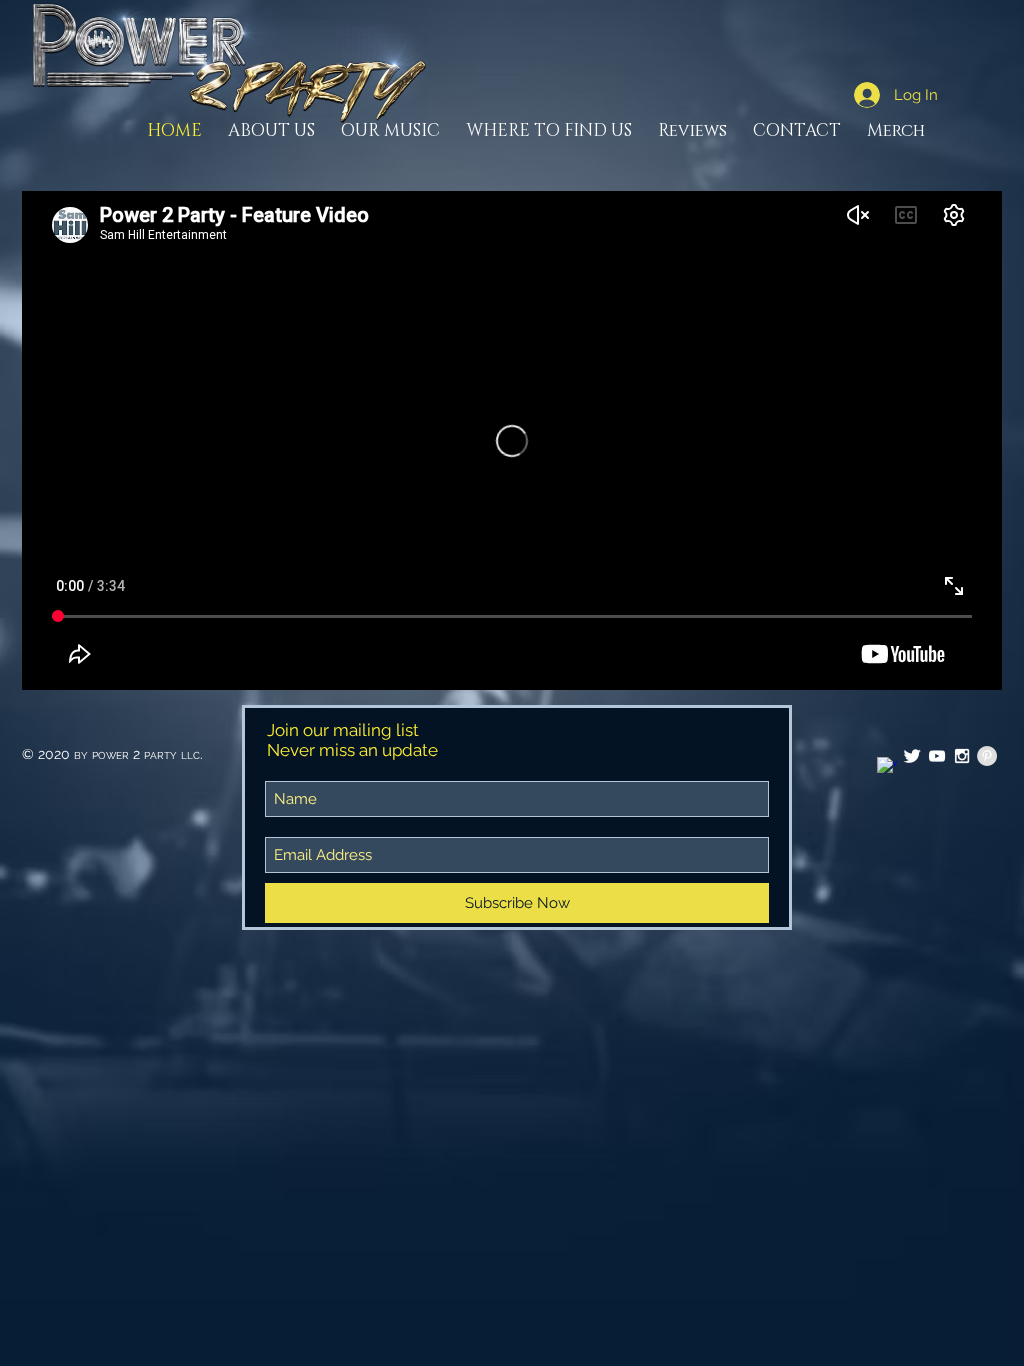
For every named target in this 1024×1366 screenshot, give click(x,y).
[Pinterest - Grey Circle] (987, 756)
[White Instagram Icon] (962, 756)
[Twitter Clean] (912, 756)
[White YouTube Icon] (937, 756)
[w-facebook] (887, 767)
